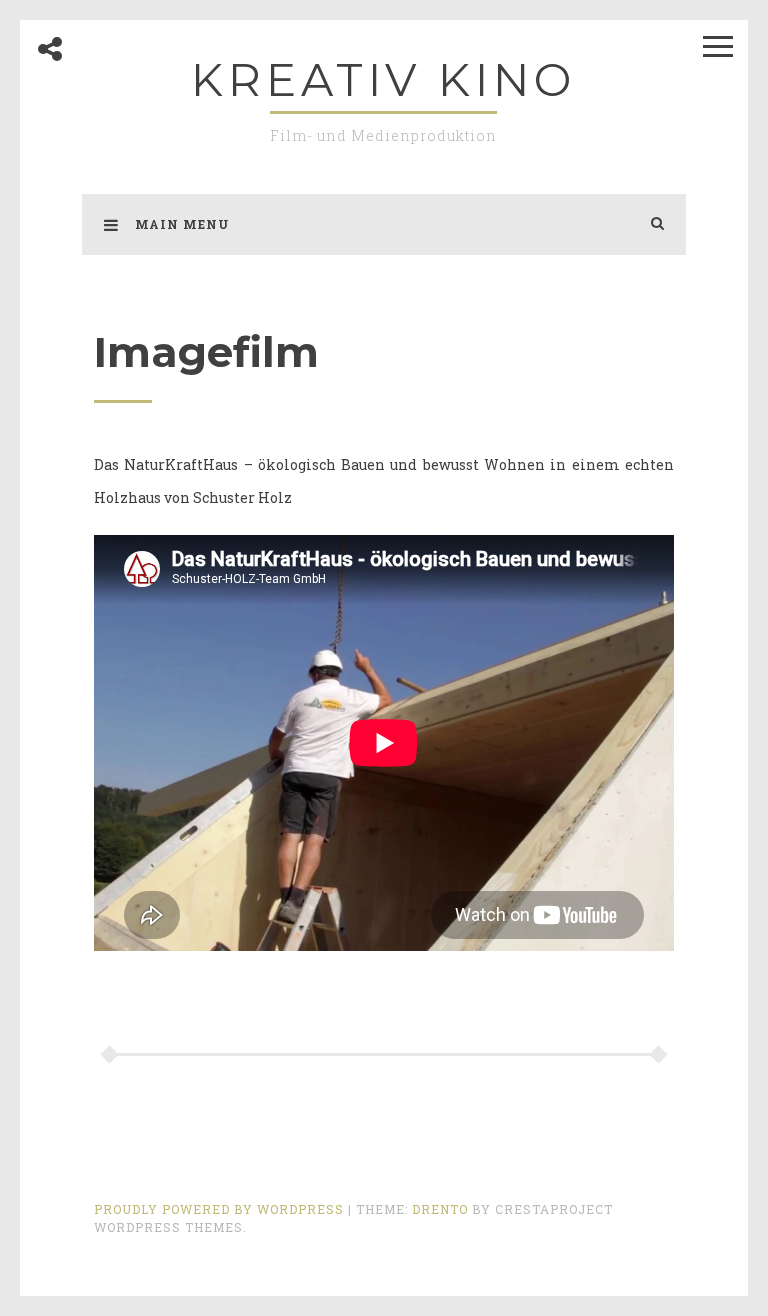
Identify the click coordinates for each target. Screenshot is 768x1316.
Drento (440, 1209)
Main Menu (182, 224)
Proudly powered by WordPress (221, 1209)
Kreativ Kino (383, 79)
